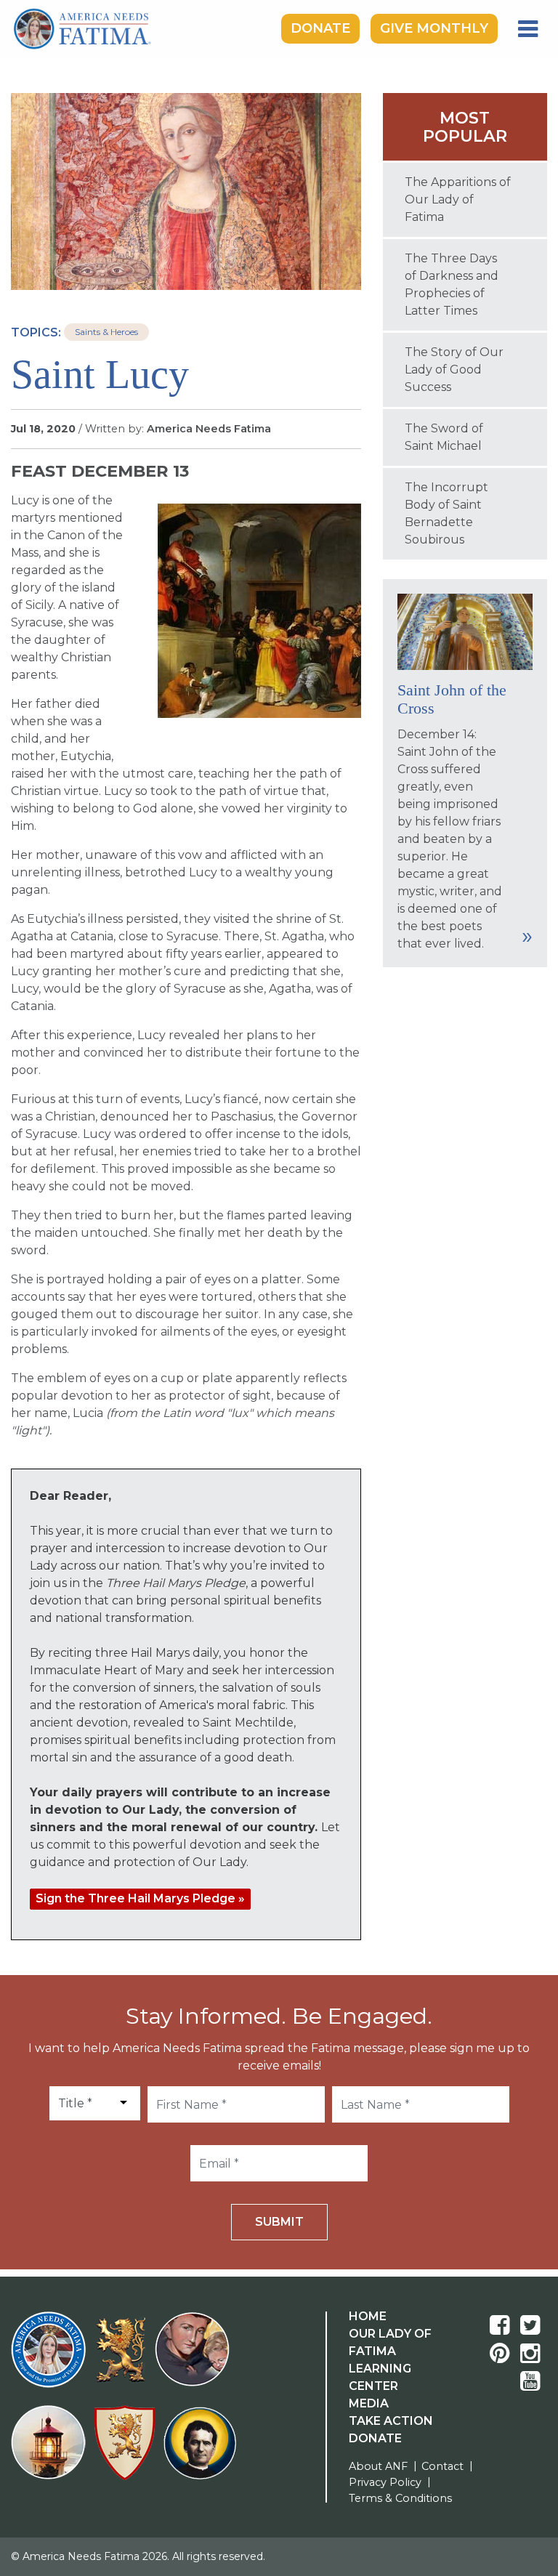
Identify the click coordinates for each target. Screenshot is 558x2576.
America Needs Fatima (209, 429)
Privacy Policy (385, 2482)
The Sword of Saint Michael (444, 437)
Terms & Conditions (400, 2498)
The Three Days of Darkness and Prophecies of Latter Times (452, 284)
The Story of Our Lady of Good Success (454, 370)
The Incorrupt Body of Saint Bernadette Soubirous (446, 513)
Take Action (391, 2421)
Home (368, 2316)
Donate (320, 28)
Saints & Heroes (106, 332)
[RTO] (51, 2451)
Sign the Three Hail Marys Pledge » (140, 1898)
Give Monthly (434, 28)
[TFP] (123, 2359)
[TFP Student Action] (128, 2451)
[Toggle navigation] (528, 29)
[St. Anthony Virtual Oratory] (195, 2358)
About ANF (378, 2466)
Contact (442, 2466)
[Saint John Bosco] (200, 2452)
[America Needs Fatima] (51, 2358)
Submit (279, 2222)
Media (369, 2403)
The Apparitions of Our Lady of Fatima (458, 199)
